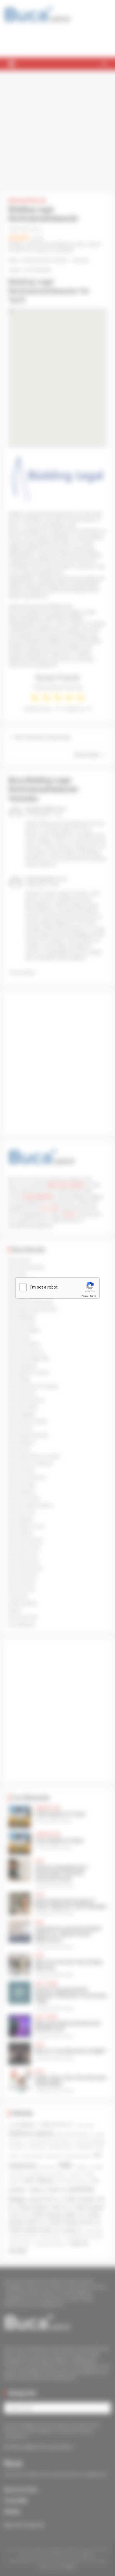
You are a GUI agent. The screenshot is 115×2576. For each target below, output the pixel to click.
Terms (93, 1296)
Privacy (85, 1296)
